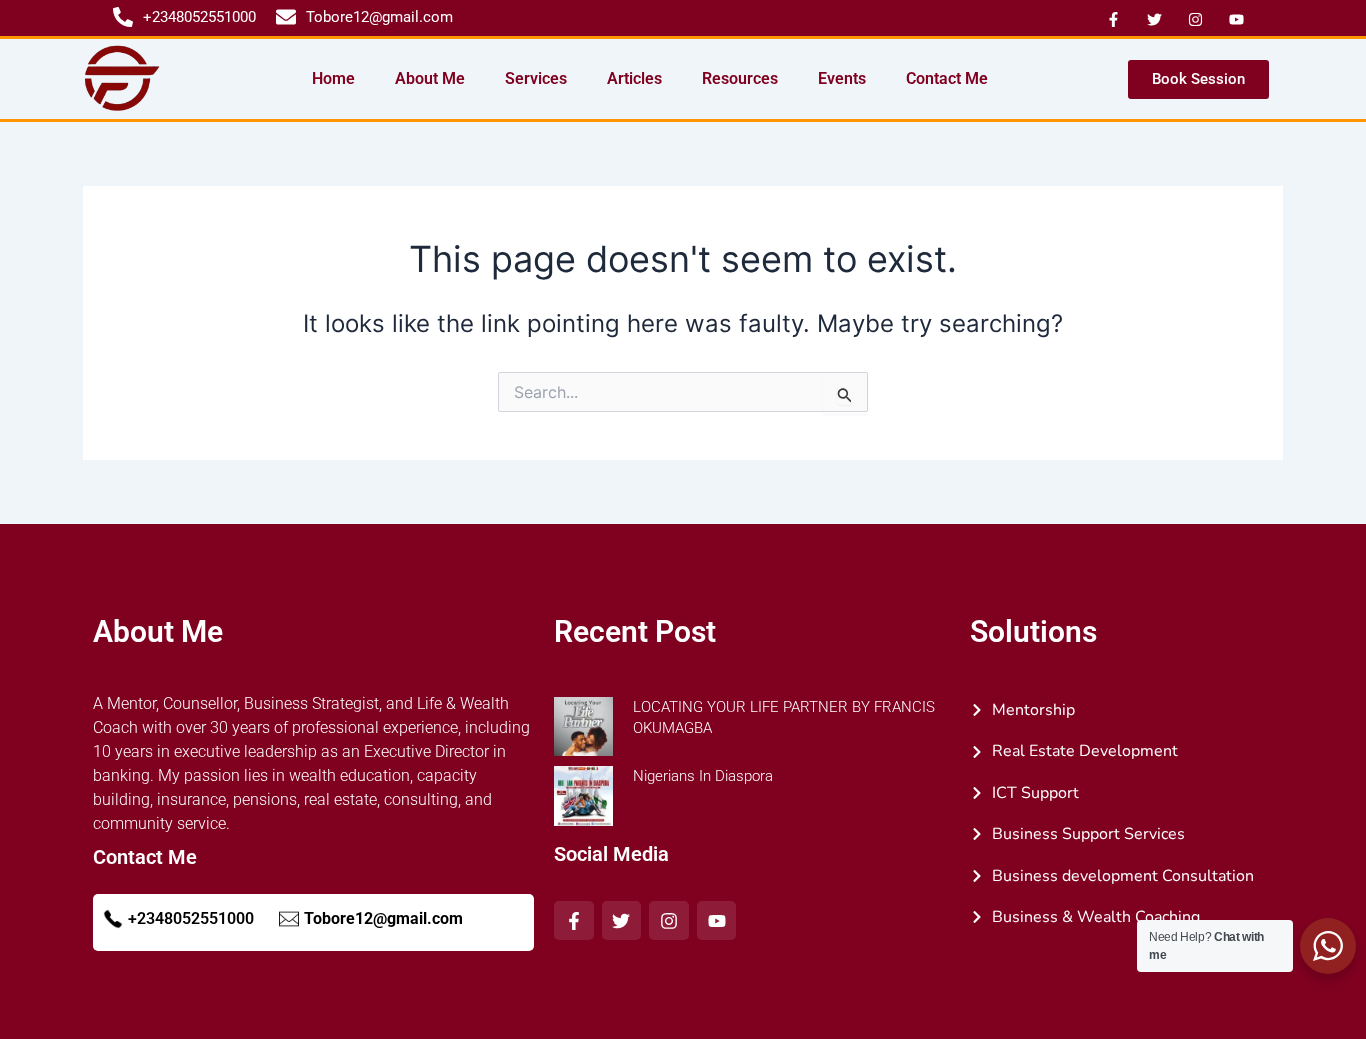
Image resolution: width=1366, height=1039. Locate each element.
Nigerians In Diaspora (703, 776)
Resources (740, 78)
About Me (430, 78)
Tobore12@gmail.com (383, 918)
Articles (634, 78)
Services (536, 78)
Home (333, 78)
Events (842, 78)
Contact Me (947, 78)
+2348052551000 (191, 918)
